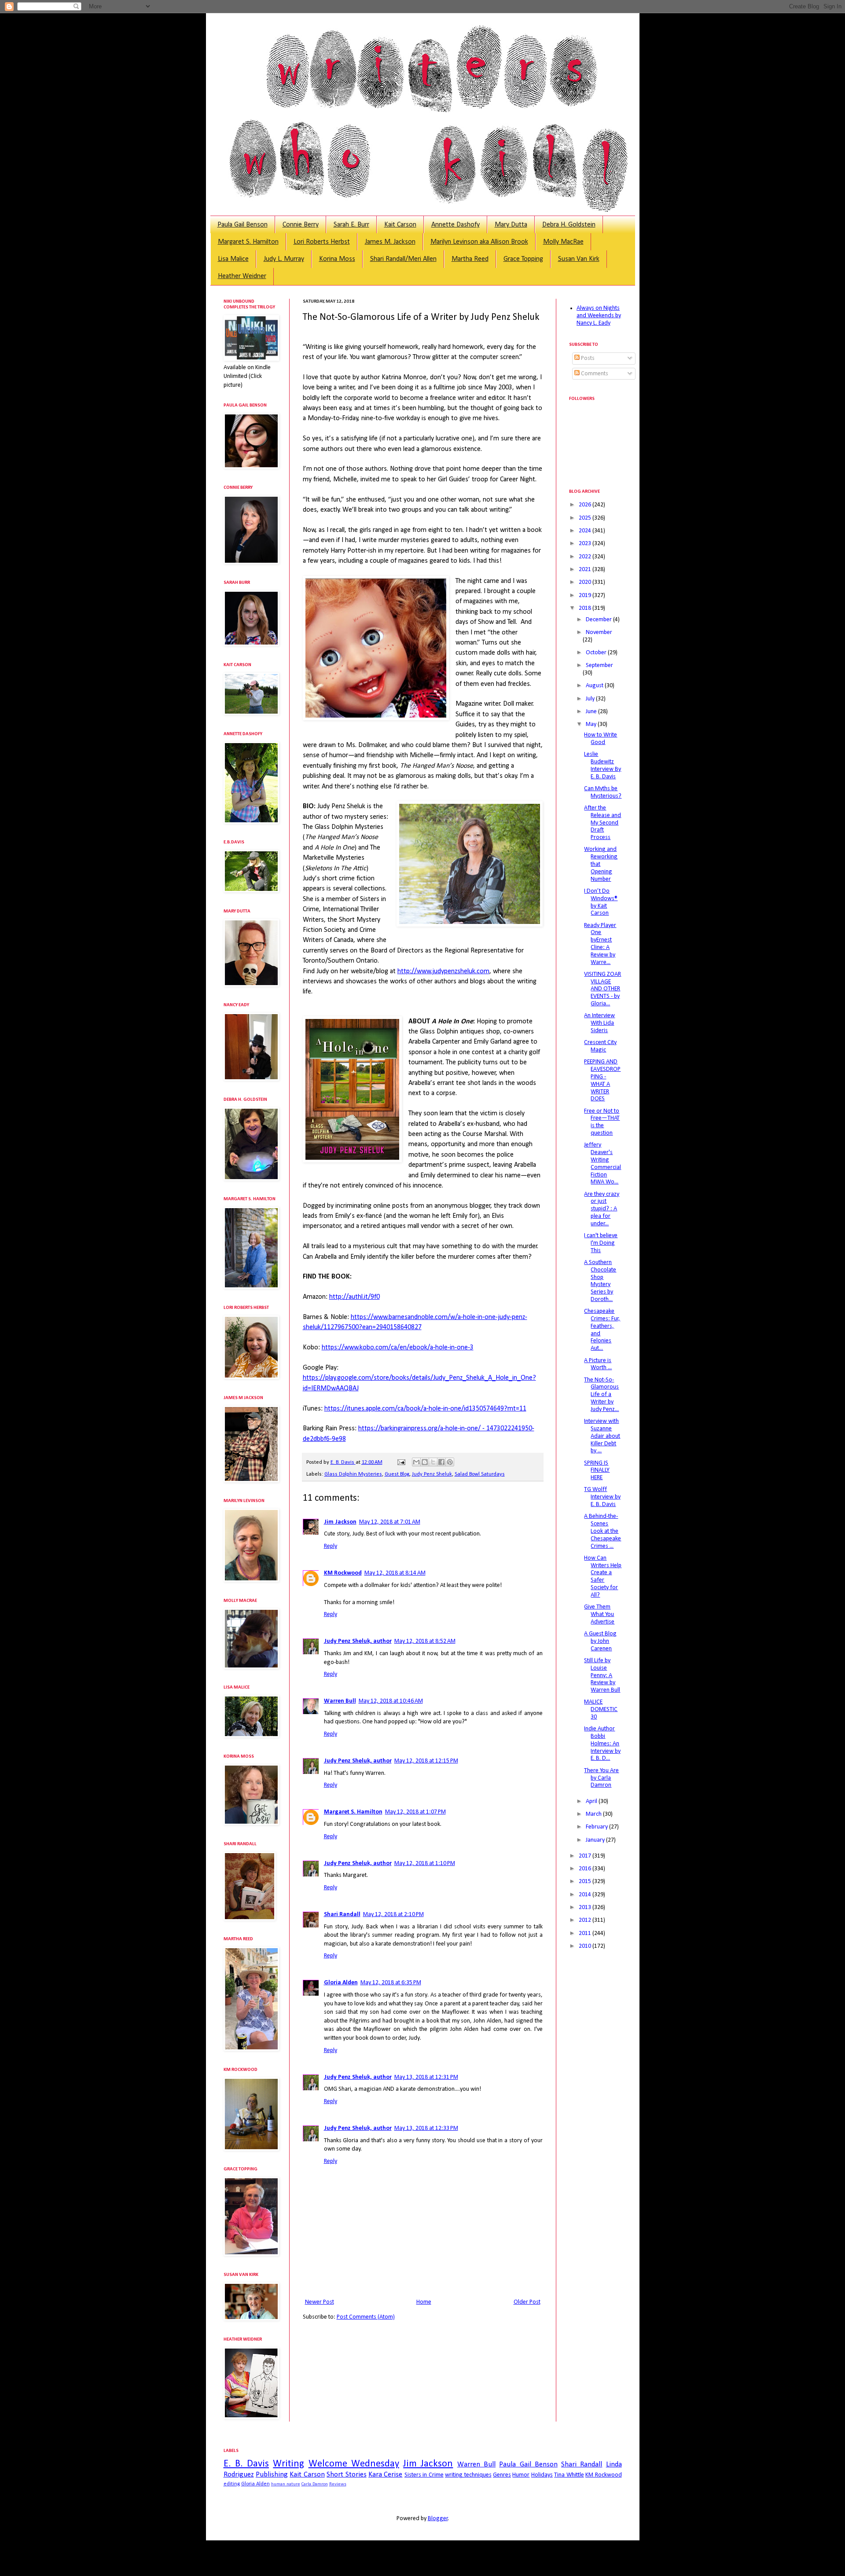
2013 (586, 1907)
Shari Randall (342, 1915)
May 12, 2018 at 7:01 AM (390, 1522)
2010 (586, 1946)
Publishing (272, 2475)
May (592, 724)
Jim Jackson (340, 1522)
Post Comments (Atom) (366, 2317)
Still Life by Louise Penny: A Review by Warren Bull (602, 1675)
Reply (331, 1546)
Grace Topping (523, 259)
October (597, 653)
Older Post (527, 2302)
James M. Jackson (390, 242)
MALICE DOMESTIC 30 (601, 1709)
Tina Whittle (569, 2475)
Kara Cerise (385, 2475)
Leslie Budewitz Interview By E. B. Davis (603, 765)
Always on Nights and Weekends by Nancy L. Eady (599, 316)
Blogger (438, 2519)
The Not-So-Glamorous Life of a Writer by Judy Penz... (601, 1395)
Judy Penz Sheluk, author (358, 1641)
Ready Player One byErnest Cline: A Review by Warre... (600, 944)
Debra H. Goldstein (569, 225)
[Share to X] (433, 1462)
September (599, 665)
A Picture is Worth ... (598, 1364)
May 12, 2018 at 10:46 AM (391, 1701)
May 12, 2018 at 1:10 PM (425, 1863)
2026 (586, 505)
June (592, 712)
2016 (586, 1869)
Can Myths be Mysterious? (603, 792)
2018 (586, 608)
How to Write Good (601, 739)
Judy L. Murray (284, 259)
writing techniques (468, 2475)
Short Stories (346, 2475)
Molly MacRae (563, 242)
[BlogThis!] (425, 1462)
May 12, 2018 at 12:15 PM (426, 1761)
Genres (502, 2475)
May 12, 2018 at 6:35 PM (391, 1983)
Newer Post (320, 2302)
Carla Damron (315, 2484)
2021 (586, 570)
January (596, 1840)
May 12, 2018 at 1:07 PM (415, 1812)
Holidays (542, 2475)
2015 (586, 1882)
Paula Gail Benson (242, 225)
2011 (586, 1933)
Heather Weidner (242, 276)
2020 (586, 582)
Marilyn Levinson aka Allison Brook (479, 242)
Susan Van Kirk (579, 259)
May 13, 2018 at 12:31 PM (426, 2077)
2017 (586, 1856)
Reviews (338, 2484)
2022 (586, 557)
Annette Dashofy (456, 225)
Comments (594, 374)
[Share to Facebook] (441, 1462)
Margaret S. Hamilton (248, 242)
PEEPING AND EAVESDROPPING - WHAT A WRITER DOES (602, 1080)
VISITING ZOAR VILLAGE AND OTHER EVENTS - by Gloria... (603, 989)
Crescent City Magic (600, 1046)
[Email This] (416, 1462)
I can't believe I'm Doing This (601, 1243)
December (599, 620)
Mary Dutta (511, 225)
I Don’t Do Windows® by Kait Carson (601, 902)
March (594, 1814)
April (592, 1801)
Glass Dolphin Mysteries (353, 1474)
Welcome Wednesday (354, 2464)
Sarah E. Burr (351, 225)
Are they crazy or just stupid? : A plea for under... (602, 1209)
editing (232, 2484)
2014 (586, 1895)
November (599, 632)
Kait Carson (400, 225)
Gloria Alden (341, 1983)
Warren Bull (340, 1701)
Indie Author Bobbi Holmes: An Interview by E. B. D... (602, 1744)
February (597, 1827)
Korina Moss (337, 259)
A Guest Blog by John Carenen (600, 1641)
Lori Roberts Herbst (322, 242)
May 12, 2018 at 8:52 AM (425, 1641)
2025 (586, 518)
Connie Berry (301, 225)
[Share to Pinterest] (450, 1462)
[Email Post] (401, 1462)
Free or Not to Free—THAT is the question (602, 1122)
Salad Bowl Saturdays (480, 1474)
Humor (521, 2475)
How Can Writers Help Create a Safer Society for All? (603, 1577)
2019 (586, 595)
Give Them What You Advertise (599, 1614)
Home (424, 2302)
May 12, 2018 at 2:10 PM (393, 1915)
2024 (586, 531)
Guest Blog (397, 1474)
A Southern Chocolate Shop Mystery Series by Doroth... (600, 1281)
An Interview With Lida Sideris (599, 1023)
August (595, 686)
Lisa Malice (233, 259)
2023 (586, 544)
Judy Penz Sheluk (432, 1474)
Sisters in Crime (424, 2475)
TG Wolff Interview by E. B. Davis (602, 1497)
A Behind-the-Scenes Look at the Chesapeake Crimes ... (603, 1531)
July (591, 699)
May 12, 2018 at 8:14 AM (395, 1573)
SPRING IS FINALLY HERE (597, 1471)
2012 (586, 1920)
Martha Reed (470, 259)
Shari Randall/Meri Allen (403, 259)
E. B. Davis (246, 2464)
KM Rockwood (343, 1573)
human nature (286, 2484)
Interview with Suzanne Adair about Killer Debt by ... (602, 1436)
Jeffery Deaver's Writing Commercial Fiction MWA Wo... (603, 1163)
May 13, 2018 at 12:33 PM (426, 2128)
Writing (288, 2464)
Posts (587, 358)
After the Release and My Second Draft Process (603, 823)
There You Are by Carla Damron (601, 1778)
